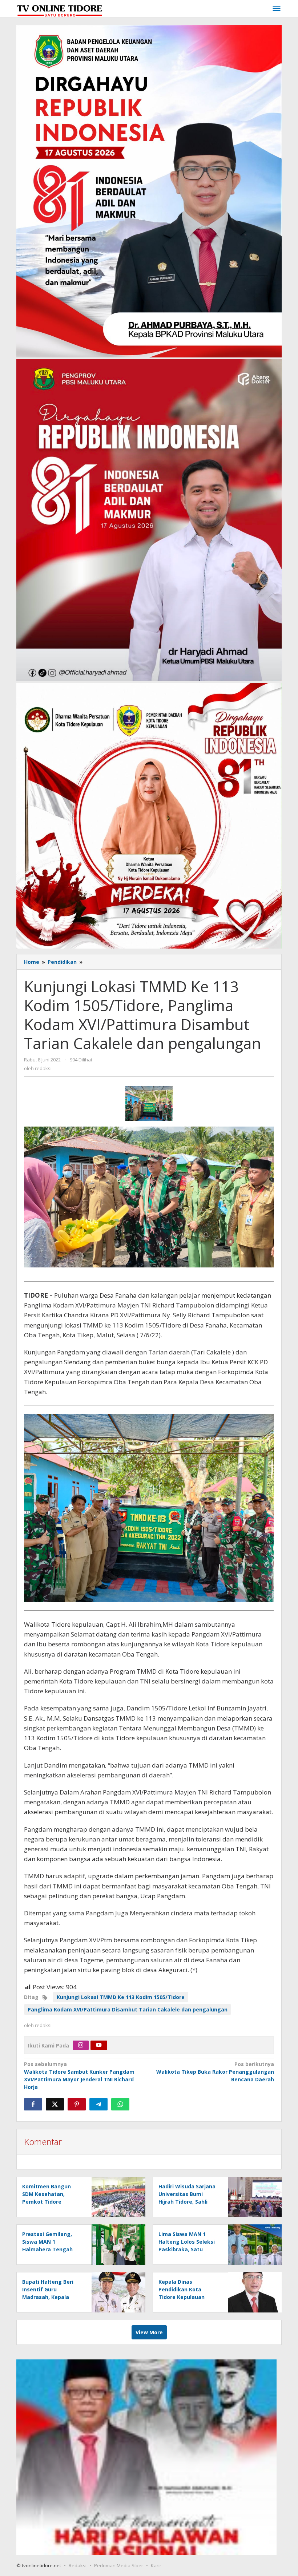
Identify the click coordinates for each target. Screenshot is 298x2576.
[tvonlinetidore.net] (60, 9)
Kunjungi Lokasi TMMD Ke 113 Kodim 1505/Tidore (121, 1997)
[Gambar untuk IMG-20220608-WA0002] (149, 1103)
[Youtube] (99, 2045)
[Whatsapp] (120, 2104)
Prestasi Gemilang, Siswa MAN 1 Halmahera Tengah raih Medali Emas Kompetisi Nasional (48, 2249)
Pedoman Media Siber (119, 2565)
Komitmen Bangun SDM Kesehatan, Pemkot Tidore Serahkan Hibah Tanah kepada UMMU (52, 2202)
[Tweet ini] (55, 2104)
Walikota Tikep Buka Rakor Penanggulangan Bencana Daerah (215, 2072)
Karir (156, 2565)
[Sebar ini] (33, 2104)
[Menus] (277, 9)
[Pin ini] (77, 2104)
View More (149, 2332)
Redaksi (78, 2565)
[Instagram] (81, 2045)
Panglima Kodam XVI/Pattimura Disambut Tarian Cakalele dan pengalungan (128, 2009)
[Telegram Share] (98, 2104)
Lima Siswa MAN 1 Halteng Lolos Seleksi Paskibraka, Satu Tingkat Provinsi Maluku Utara (187, 2249)
